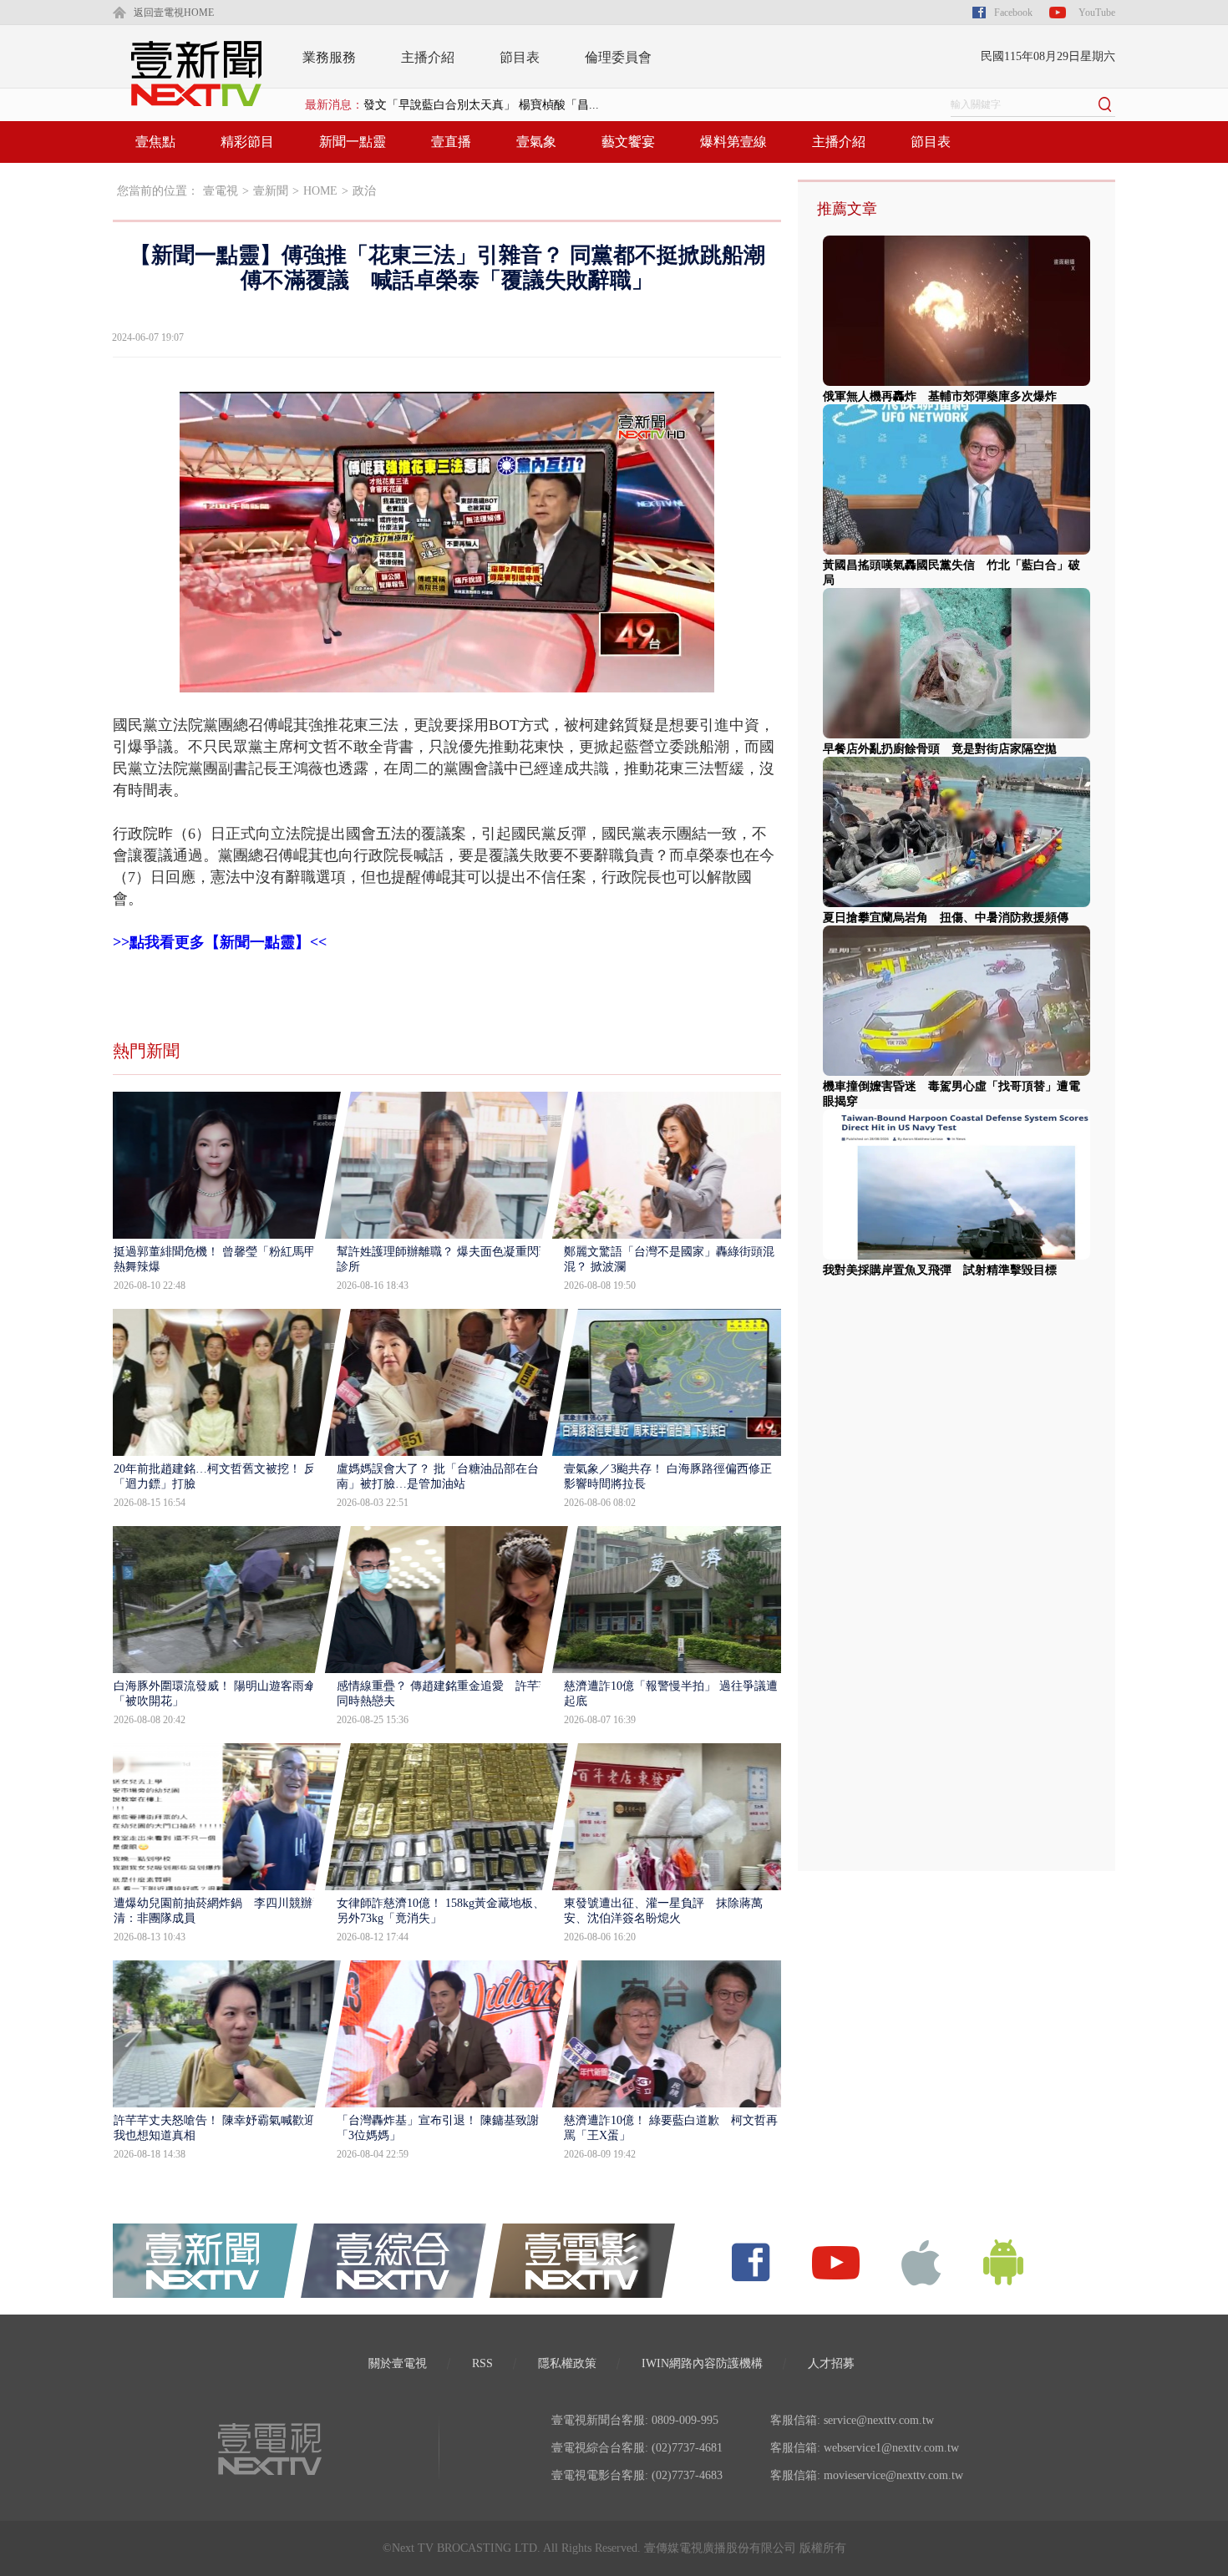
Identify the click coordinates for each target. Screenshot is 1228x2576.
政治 (364, 191)
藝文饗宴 (628, 142)
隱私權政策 (567, 2363)
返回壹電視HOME (174, 13)
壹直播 (451, 142)
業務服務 (329, 57)
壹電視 (221, 191)
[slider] (447, 680)
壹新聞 (271, 191)
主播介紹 (428, 57)
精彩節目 (247, 142)
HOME (320, 191)
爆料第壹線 (733, 142)
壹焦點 (155, 142)
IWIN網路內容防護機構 (702, 2363)
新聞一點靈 (353, 142)
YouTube (1097, 13)
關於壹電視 (398, 2363)
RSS (482, 2363)
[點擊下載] (921, 2262)
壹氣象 (536, 142)
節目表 (520, 57)
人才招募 (831, 2363)
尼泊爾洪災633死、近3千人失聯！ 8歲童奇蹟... (484, 105)
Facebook (1013, 13)
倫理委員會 (618, 57)
